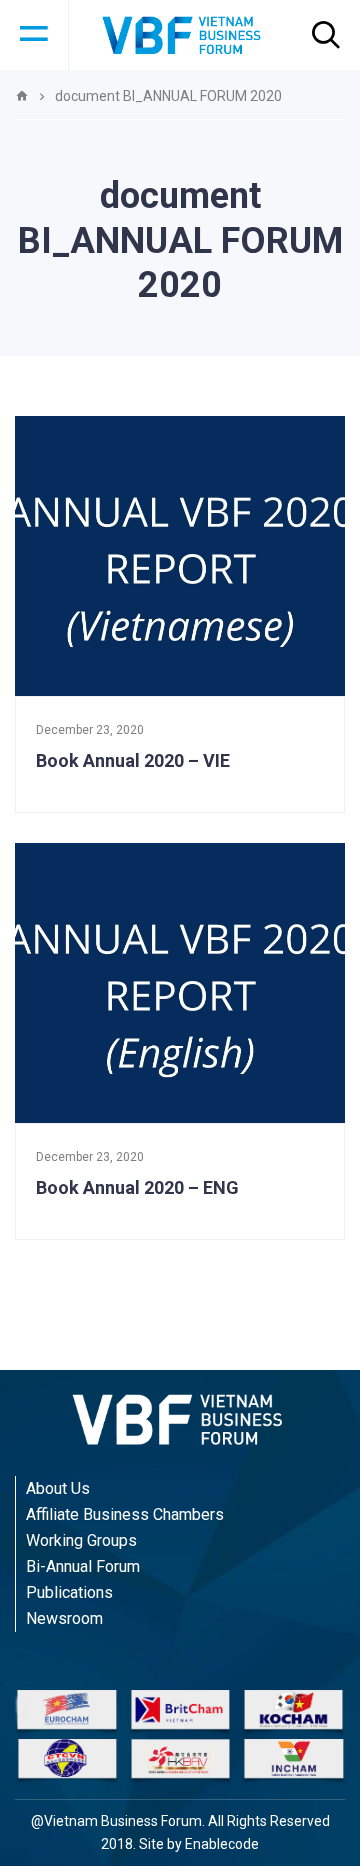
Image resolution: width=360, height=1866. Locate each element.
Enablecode (222, 1844)
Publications (69, 1592)
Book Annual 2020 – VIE (133, 760)
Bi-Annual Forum (83, 1566)
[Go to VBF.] (22, 96)
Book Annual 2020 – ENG (137, 1187)
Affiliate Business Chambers (125, 1514)
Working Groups (81, 1540)
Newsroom (64, 1618)
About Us (58, 1488)
